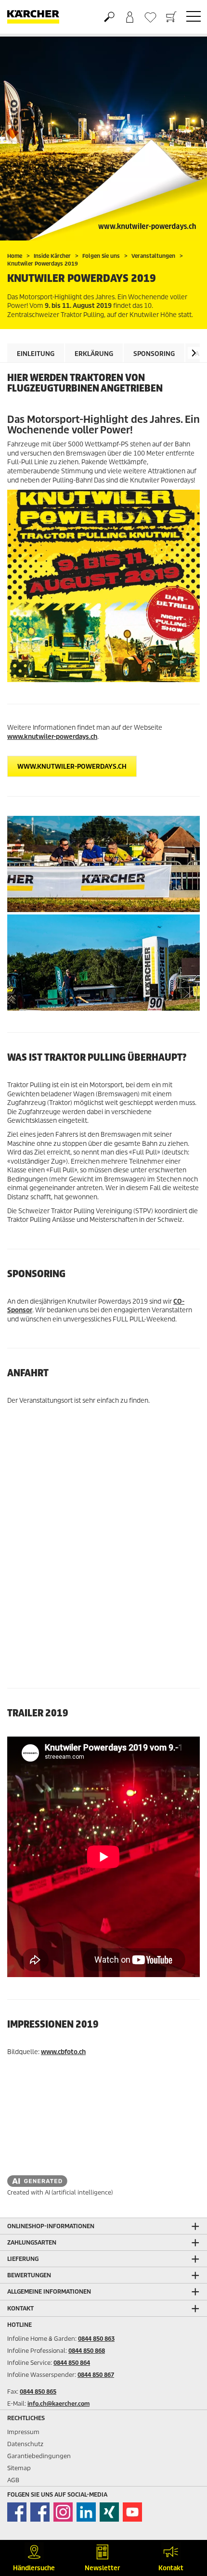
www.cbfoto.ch (63, 2052)
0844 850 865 (38, 2392)
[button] (194, 353)
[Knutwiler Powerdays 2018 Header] (103, 137)
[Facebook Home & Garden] (17, 2512)
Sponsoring (154, 354)
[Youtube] (132, 2512)
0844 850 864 (72, 2363)
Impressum (23, 2432)
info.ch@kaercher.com (58, 2404)
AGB (13, 2480)
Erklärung (94, 354)
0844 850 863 (96, 2339)
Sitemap (19, 2468)
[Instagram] (63, 2512)
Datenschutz (25, 2444)
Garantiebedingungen (39, 2456)
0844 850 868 (87, 2351)
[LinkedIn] (86, 2512)
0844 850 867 (96, 2375)
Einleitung (36, 354)
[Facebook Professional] (40, 2512)
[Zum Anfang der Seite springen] (183, 2521)
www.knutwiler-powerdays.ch (52, 737)
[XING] (109, 2512)
